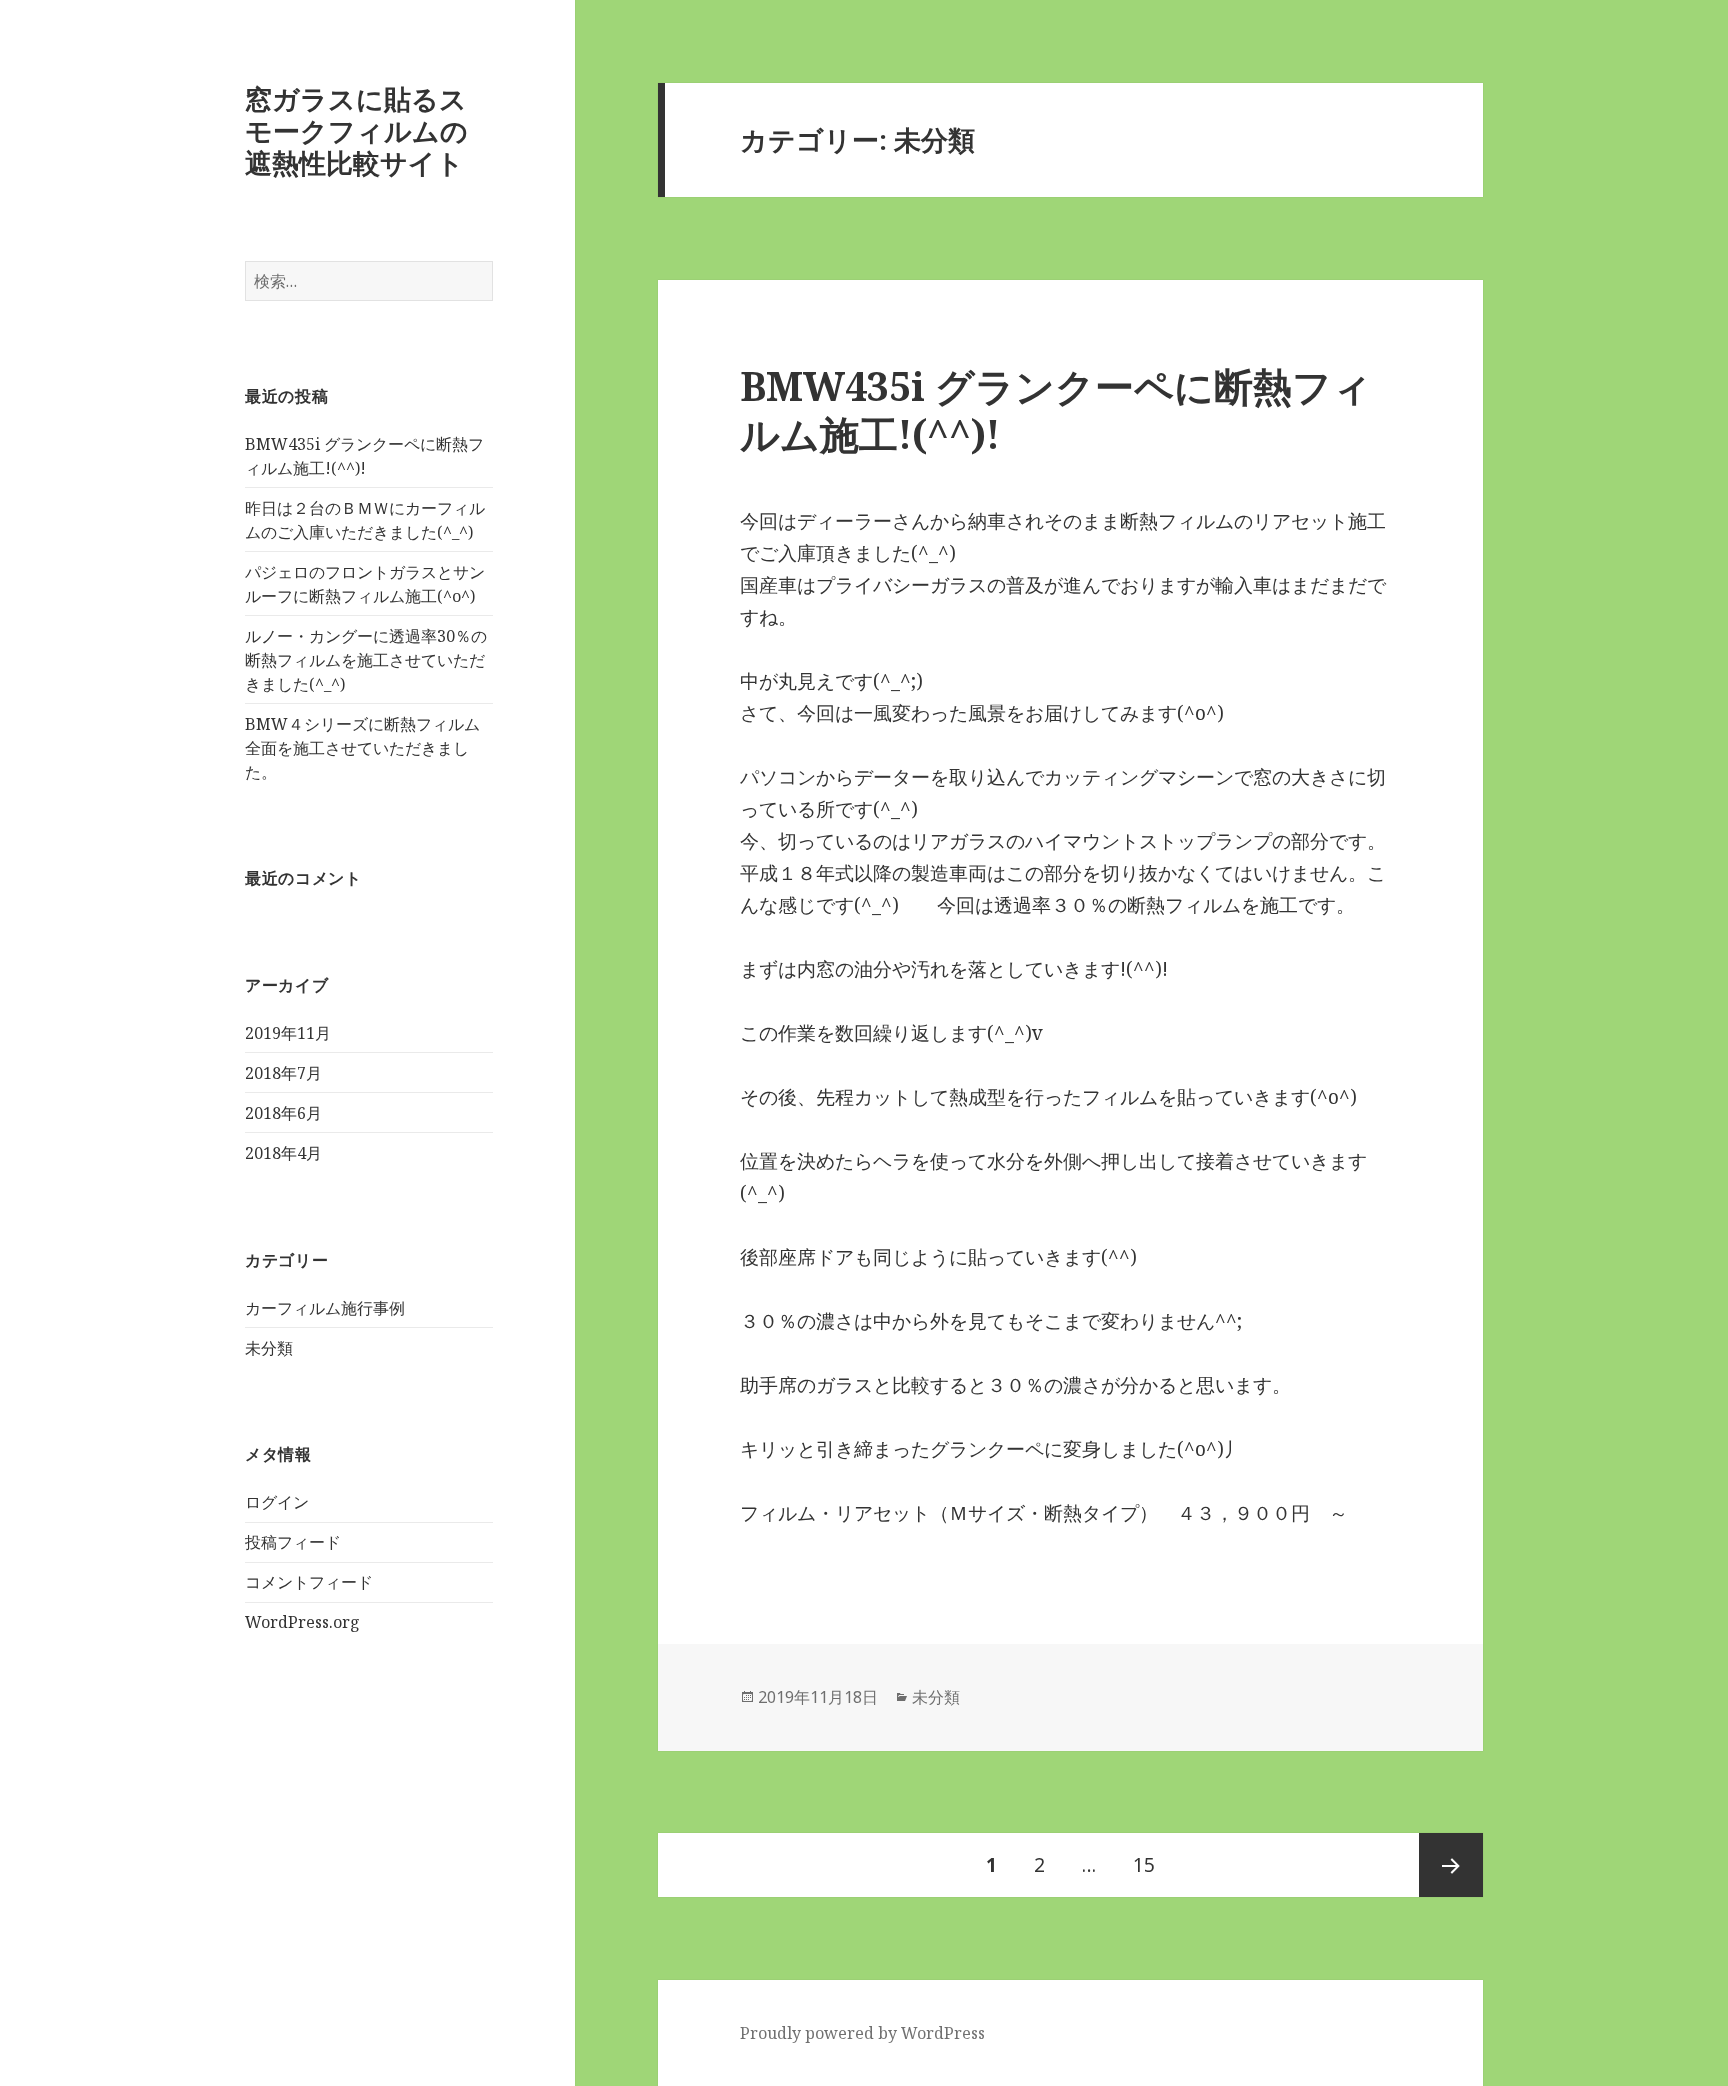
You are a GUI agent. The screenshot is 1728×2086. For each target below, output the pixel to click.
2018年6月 (283, 1113)
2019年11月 (288, 1033)
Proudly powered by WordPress (862, 2033)
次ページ (1451, 1865)
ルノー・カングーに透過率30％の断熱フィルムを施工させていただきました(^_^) (366, 660)
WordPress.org (302, 1622)
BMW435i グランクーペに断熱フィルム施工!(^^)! (1056, 409)
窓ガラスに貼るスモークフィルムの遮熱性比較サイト (356, 130)
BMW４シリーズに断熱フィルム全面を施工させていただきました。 (362, 748)
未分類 (269, 1348)
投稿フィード (293, 1542)
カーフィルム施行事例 (325, 1308)
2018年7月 (283, 1073)
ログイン (277, 1502)
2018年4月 (283, 1153)
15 (1144, 1874)
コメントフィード (309, 1582)
